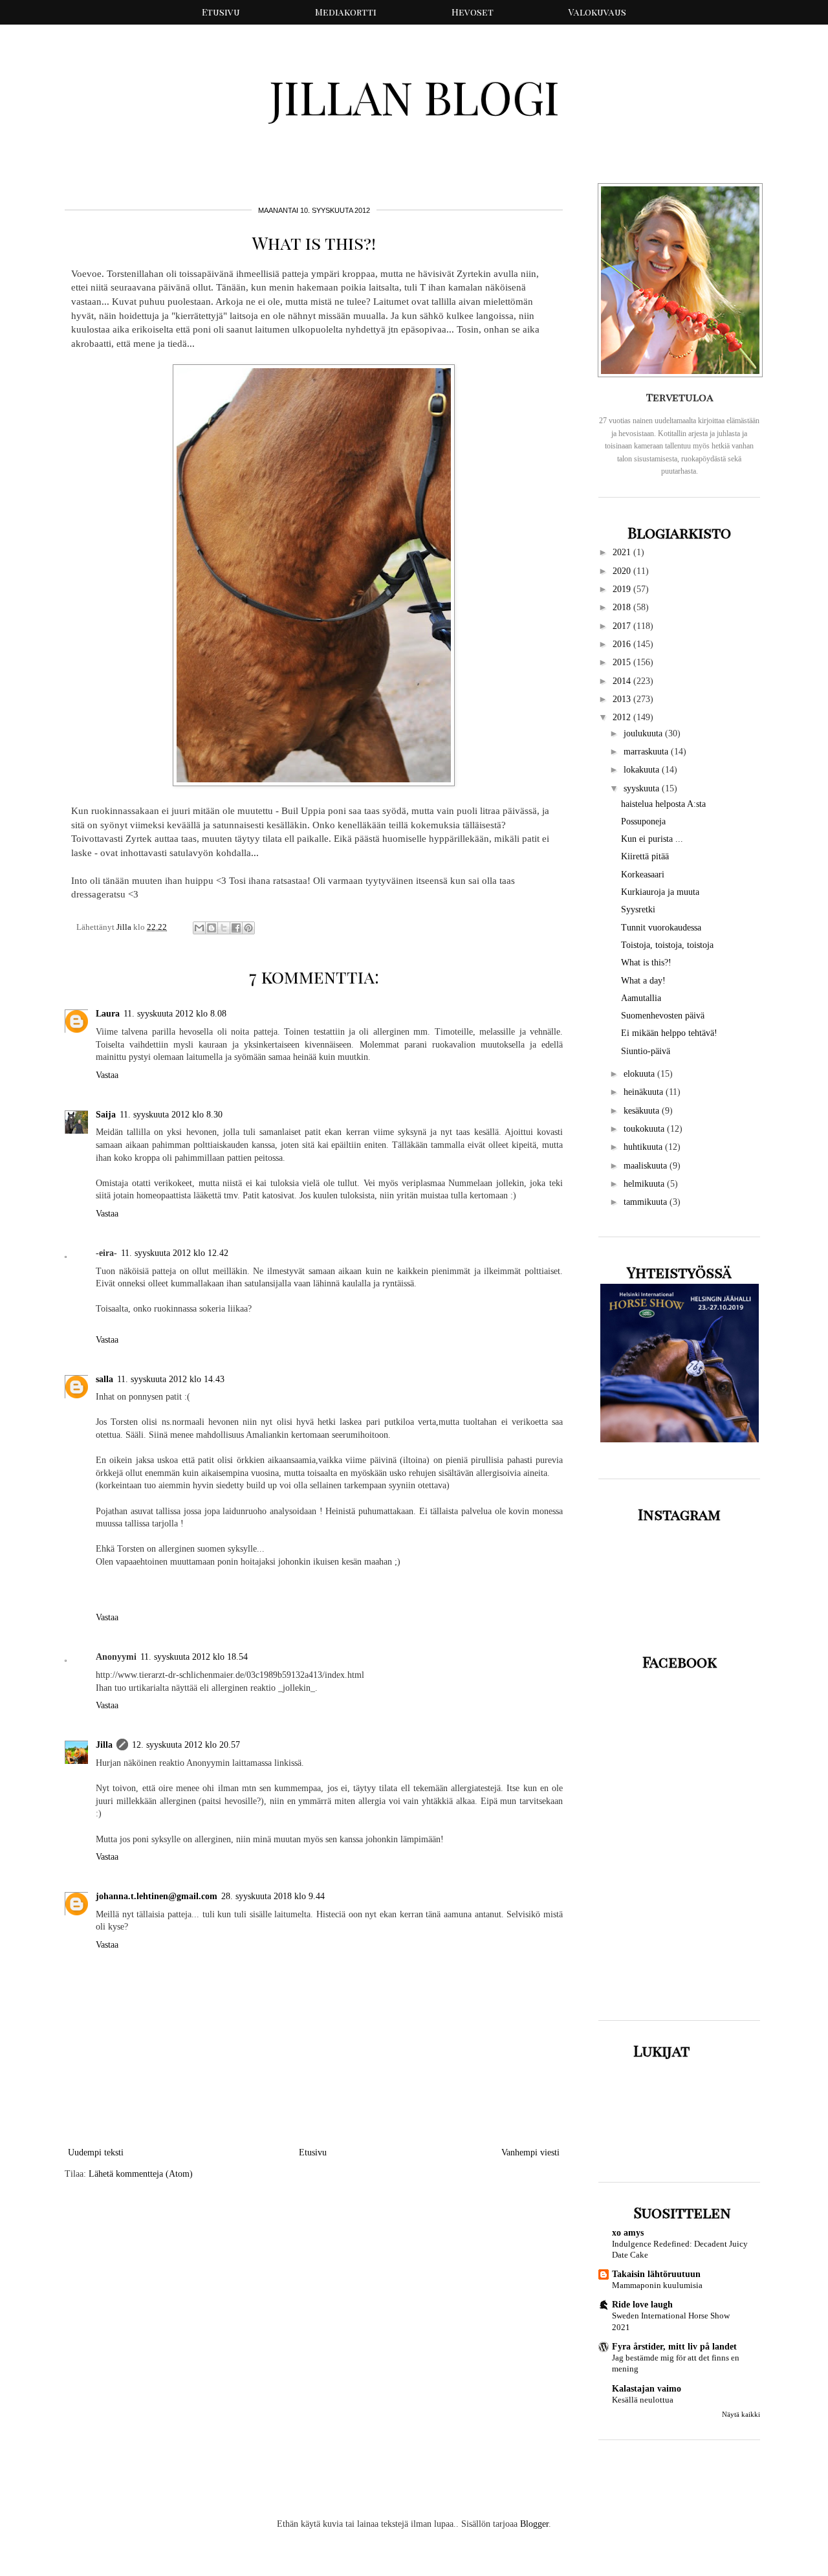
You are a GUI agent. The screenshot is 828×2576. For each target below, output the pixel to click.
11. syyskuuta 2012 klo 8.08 (175, 1014)
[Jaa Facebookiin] (236, 928)
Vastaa (107, 1075)
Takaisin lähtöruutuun (656, 2274)
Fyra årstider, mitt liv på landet (674, 2347)
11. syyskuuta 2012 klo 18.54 (194, 1657)
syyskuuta (643, 788)
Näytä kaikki (741, 2415)
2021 (623, 552)
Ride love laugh (642, 2305)
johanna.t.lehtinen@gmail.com (157, 1896)
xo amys (628, 2233)
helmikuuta (645, 1184)
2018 (623, 607)
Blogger (534, 2524)
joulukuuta (644, 733)
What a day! (643, 981)
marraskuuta (647, 752)
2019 (623, 589)
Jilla (104, 1745)
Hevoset (473, 12)
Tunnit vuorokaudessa (661, 928)
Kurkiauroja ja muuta (660, 892)
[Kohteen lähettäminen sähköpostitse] (199, 928)
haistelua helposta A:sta (663, 804)
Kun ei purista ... (652, 839)
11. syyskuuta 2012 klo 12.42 (175, 1253)
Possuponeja (643, 821)
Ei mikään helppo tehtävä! (669, 1033)
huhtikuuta (644, 1147)
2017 (623, 626)
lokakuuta (643, 770)
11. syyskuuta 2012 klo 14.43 (171, 1379)
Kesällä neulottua (643, 2400)
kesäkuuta (643, 1111)
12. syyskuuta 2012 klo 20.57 (186, 1745)
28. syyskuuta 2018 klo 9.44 (273, 1896)
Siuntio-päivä (646, 1051)
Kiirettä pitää (645, 856)
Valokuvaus (597, 12)
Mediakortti (346, 12)
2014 (623, 681)
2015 (623, 662)
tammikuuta (647, 1202)
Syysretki (638, 909)
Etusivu (221, 12)
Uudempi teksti (96, 2152)
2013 (623, 699)
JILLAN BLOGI (414, 96)
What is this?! (646, 963)
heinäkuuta (645, 1092)
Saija (106, 1115)
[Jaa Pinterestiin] (248, 928)
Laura (108, 1014)
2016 (623, 644)
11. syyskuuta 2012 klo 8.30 (171, 1115)
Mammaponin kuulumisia (657, 2285)
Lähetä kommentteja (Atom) (141, 2174)
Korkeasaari (643, 875)
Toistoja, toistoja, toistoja (667, 945)
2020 (623, 571)
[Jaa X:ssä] (224, 928)
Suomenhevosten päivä (663, 1016)
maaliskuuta (647, 1166)
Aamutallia (641, 998)
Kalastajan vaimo (647, 2389)
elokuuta (640, 1074)
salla (104, 1379)
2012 (623, 717)
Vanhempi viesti (530, 2152)
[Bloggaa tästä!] (212, 928)
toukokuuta (645, 1129)
